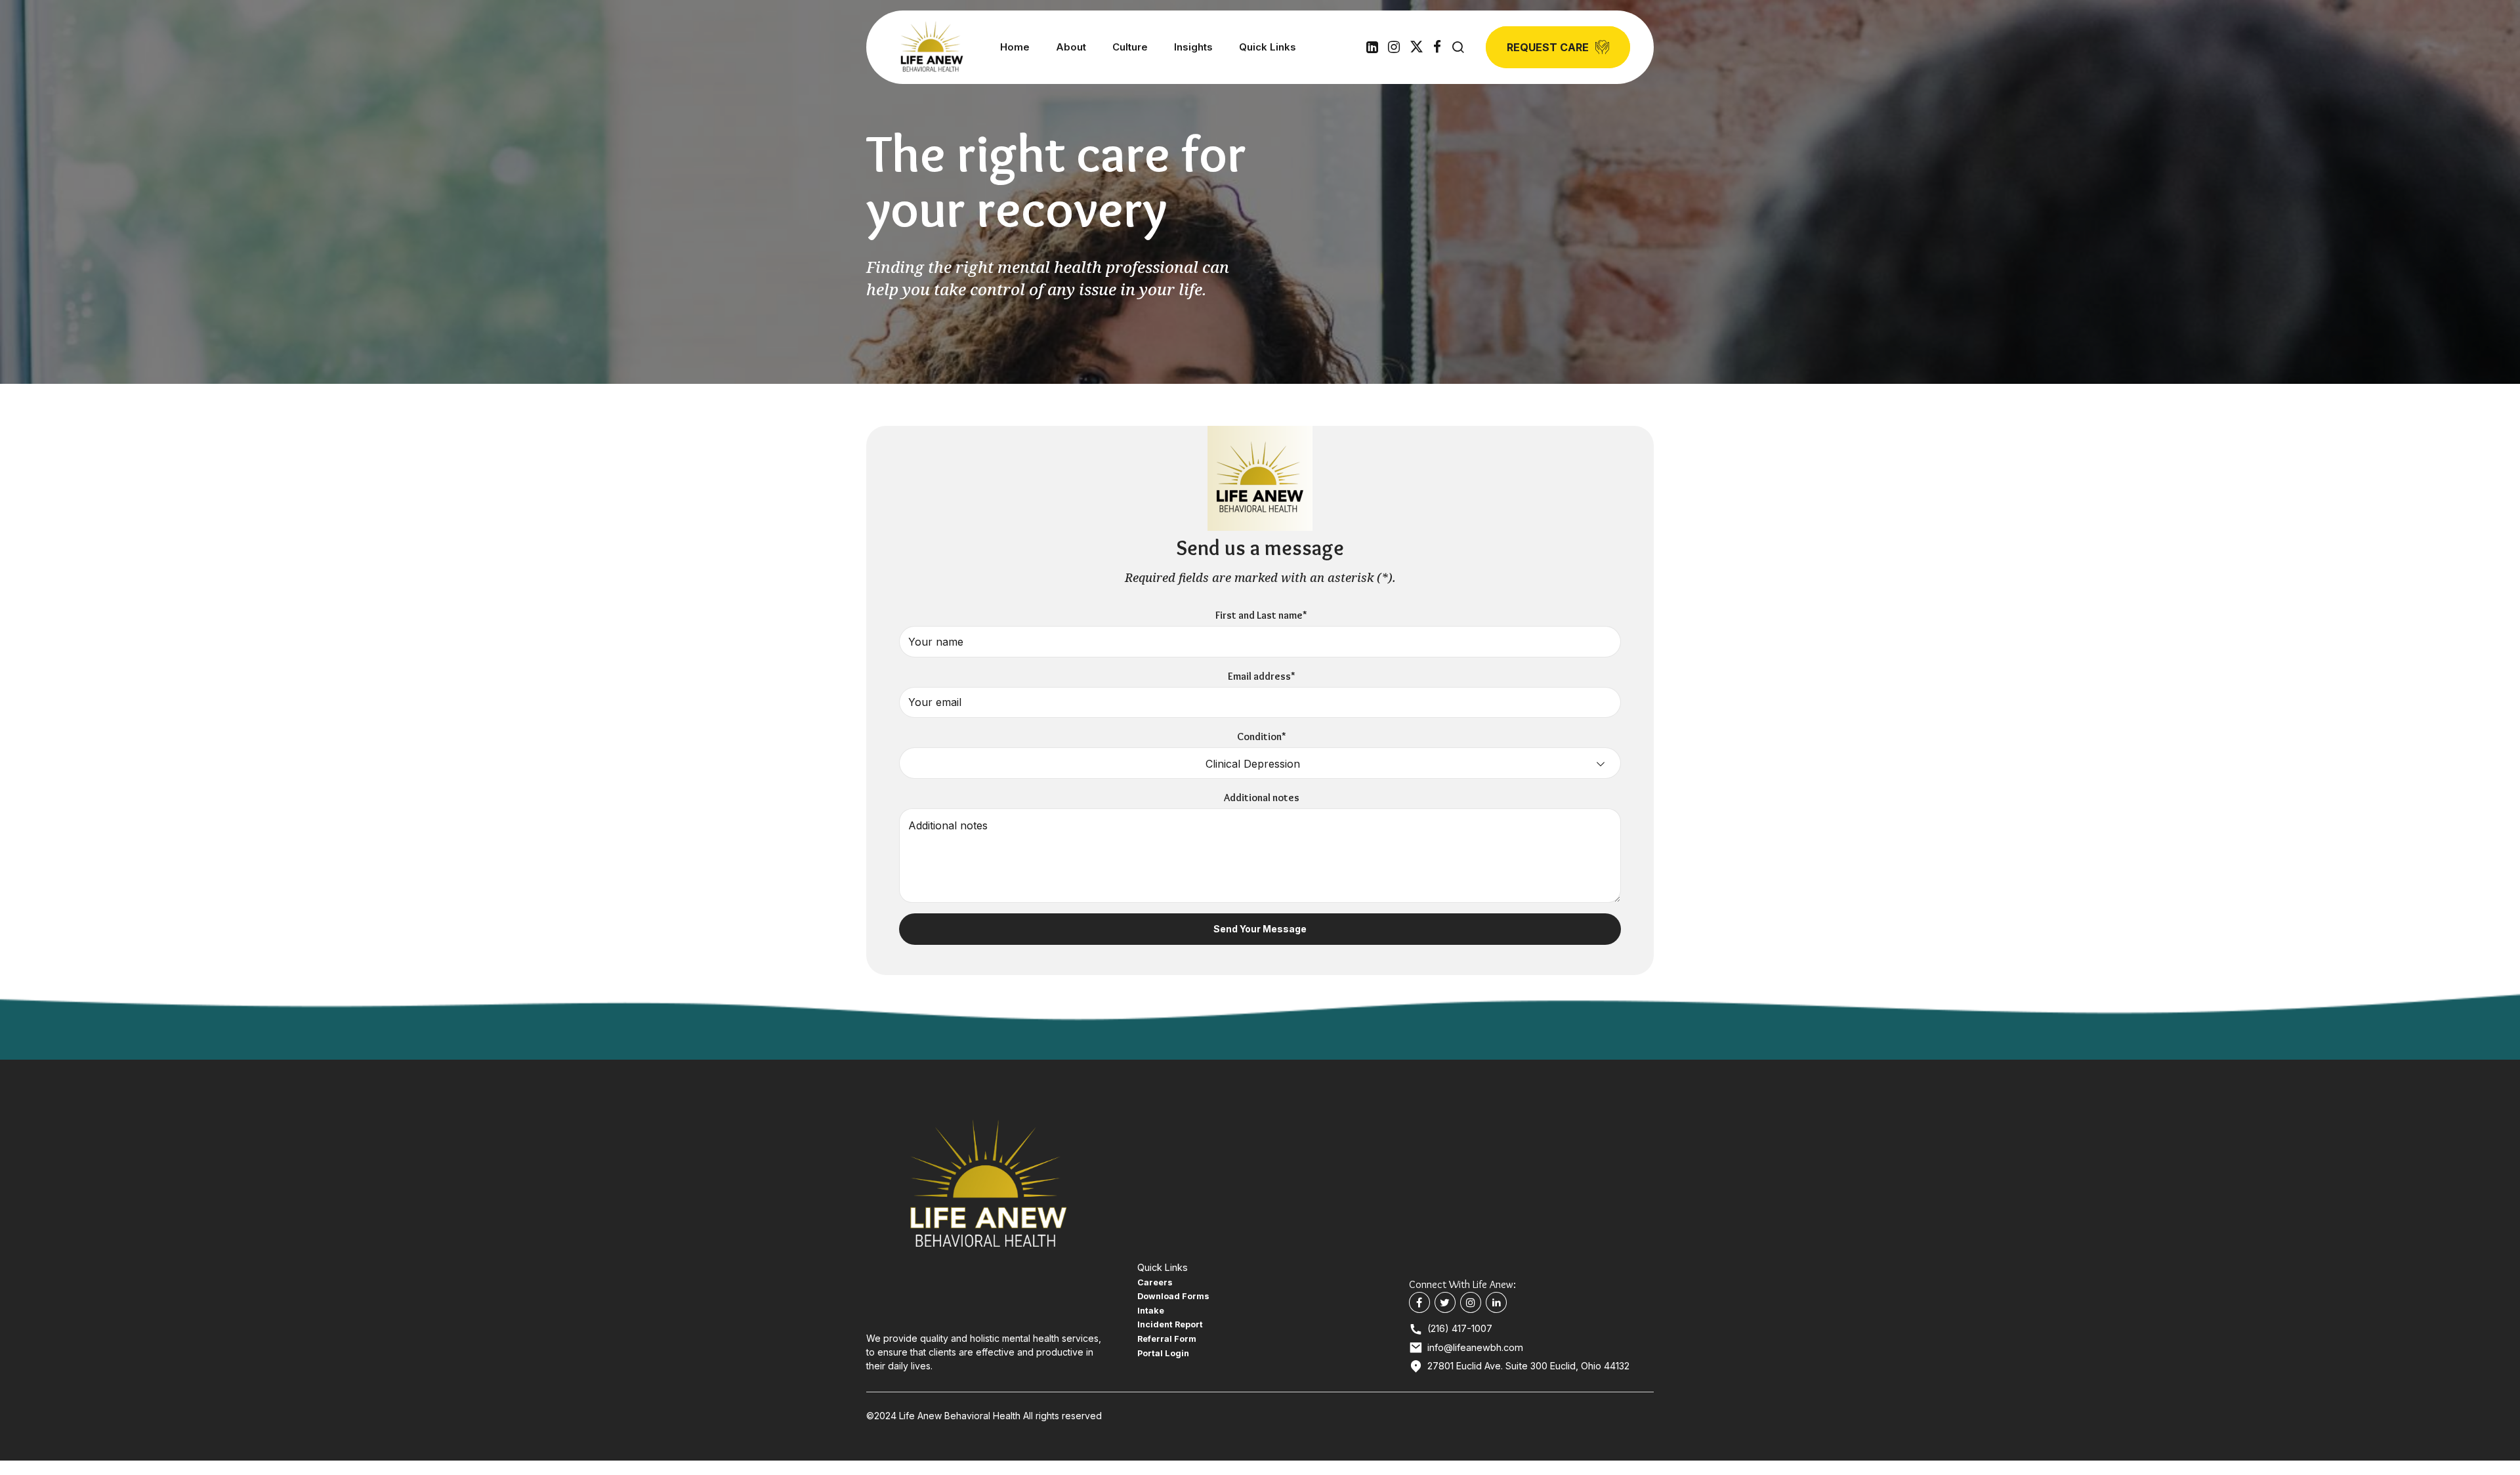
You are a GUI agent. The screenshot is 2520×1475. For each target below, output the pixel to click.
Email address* (1262, 676)
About (1071, 47)
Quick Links (1268, 47)
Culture (1130, 47)
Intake (1151, 1311)
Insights (1193, 47)
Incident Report (1170, 1324)
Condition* (1262, 737)
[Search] (1458, 47)
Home (1015, 47)
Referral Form (1167, 1339)
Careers (1155, 1282)
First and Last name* (1261, 615)
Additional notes (1262, 798)
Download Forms (1173, 1296)
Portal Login (1163, 1353)
